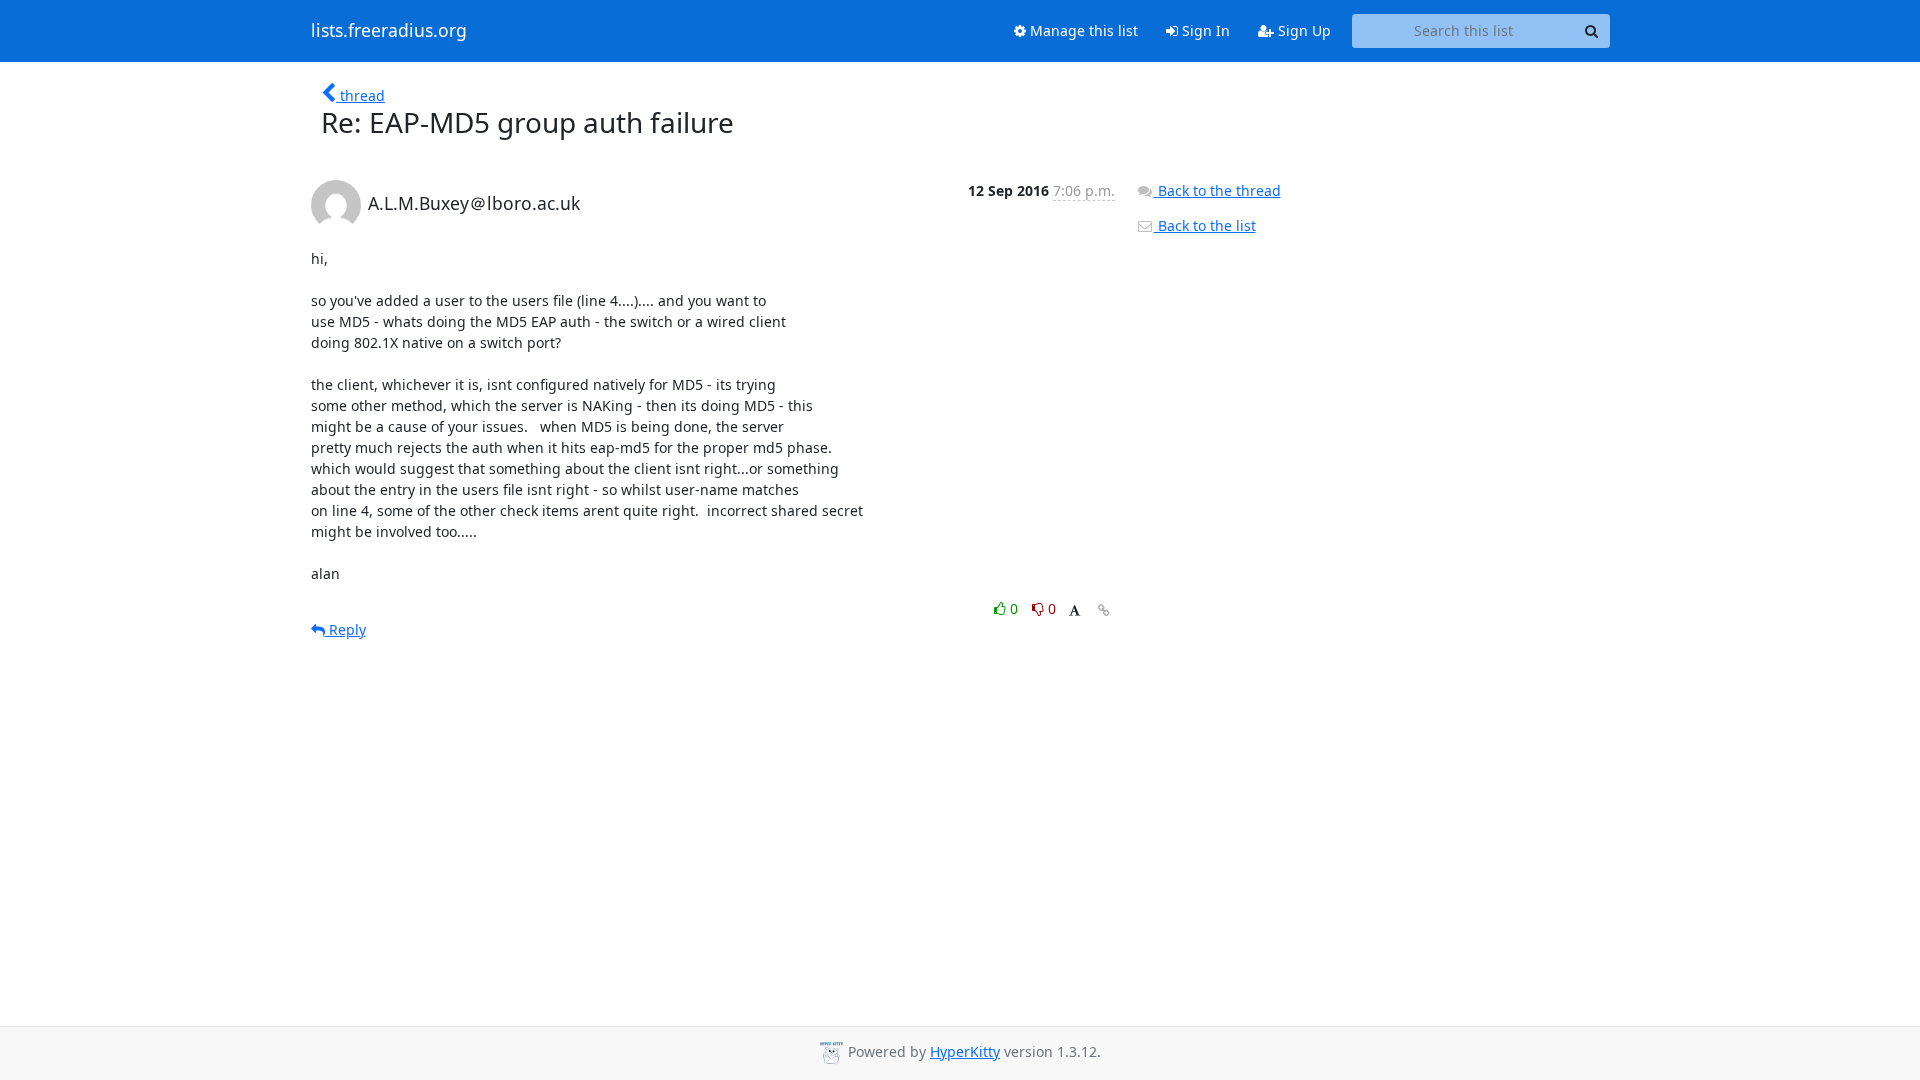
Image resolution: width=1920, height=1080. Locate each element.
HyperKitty (965, 1051)
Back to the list (1205, 225)
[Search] (1592, 31)
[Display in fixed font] (1074, 611)
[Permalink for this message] (1104, 610)
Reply (345, 629)
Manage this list (1082, 30)
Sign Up (1302, 30)
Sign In (1204, 30)
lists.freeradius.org (389, 31)
